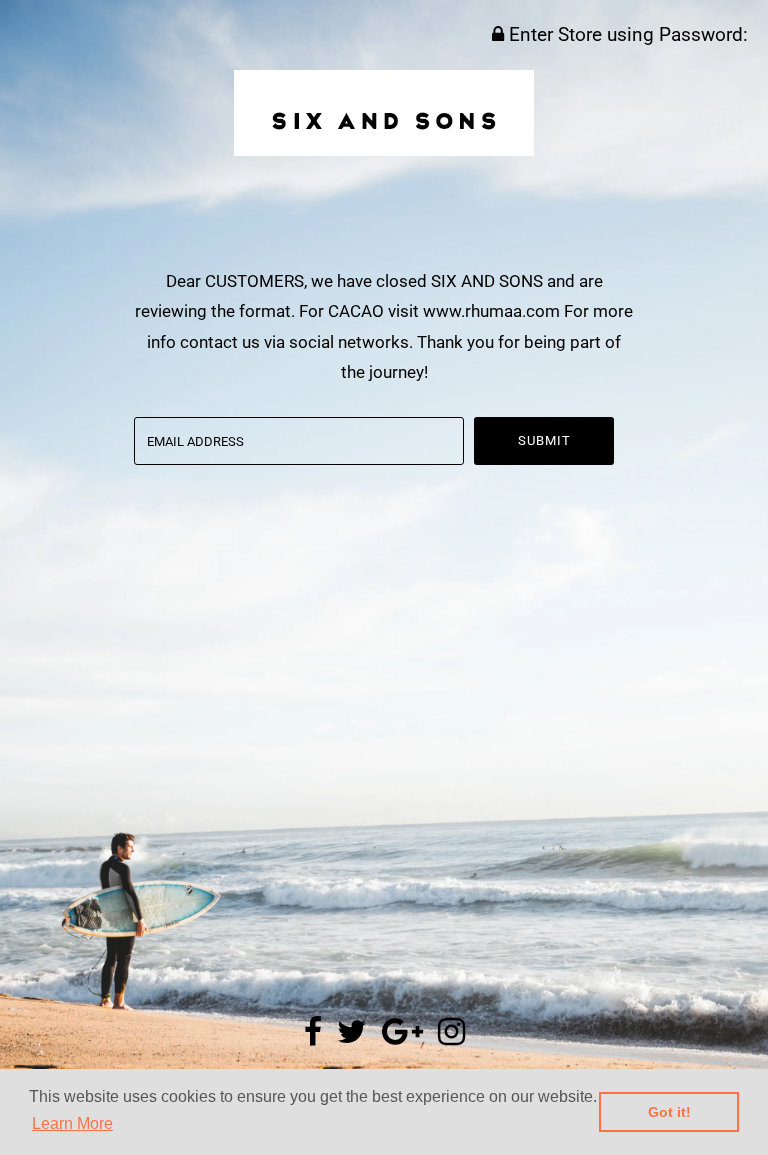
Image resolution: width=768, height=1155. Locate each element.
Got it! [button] (669, 1112)
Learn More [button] (72, 1123)
